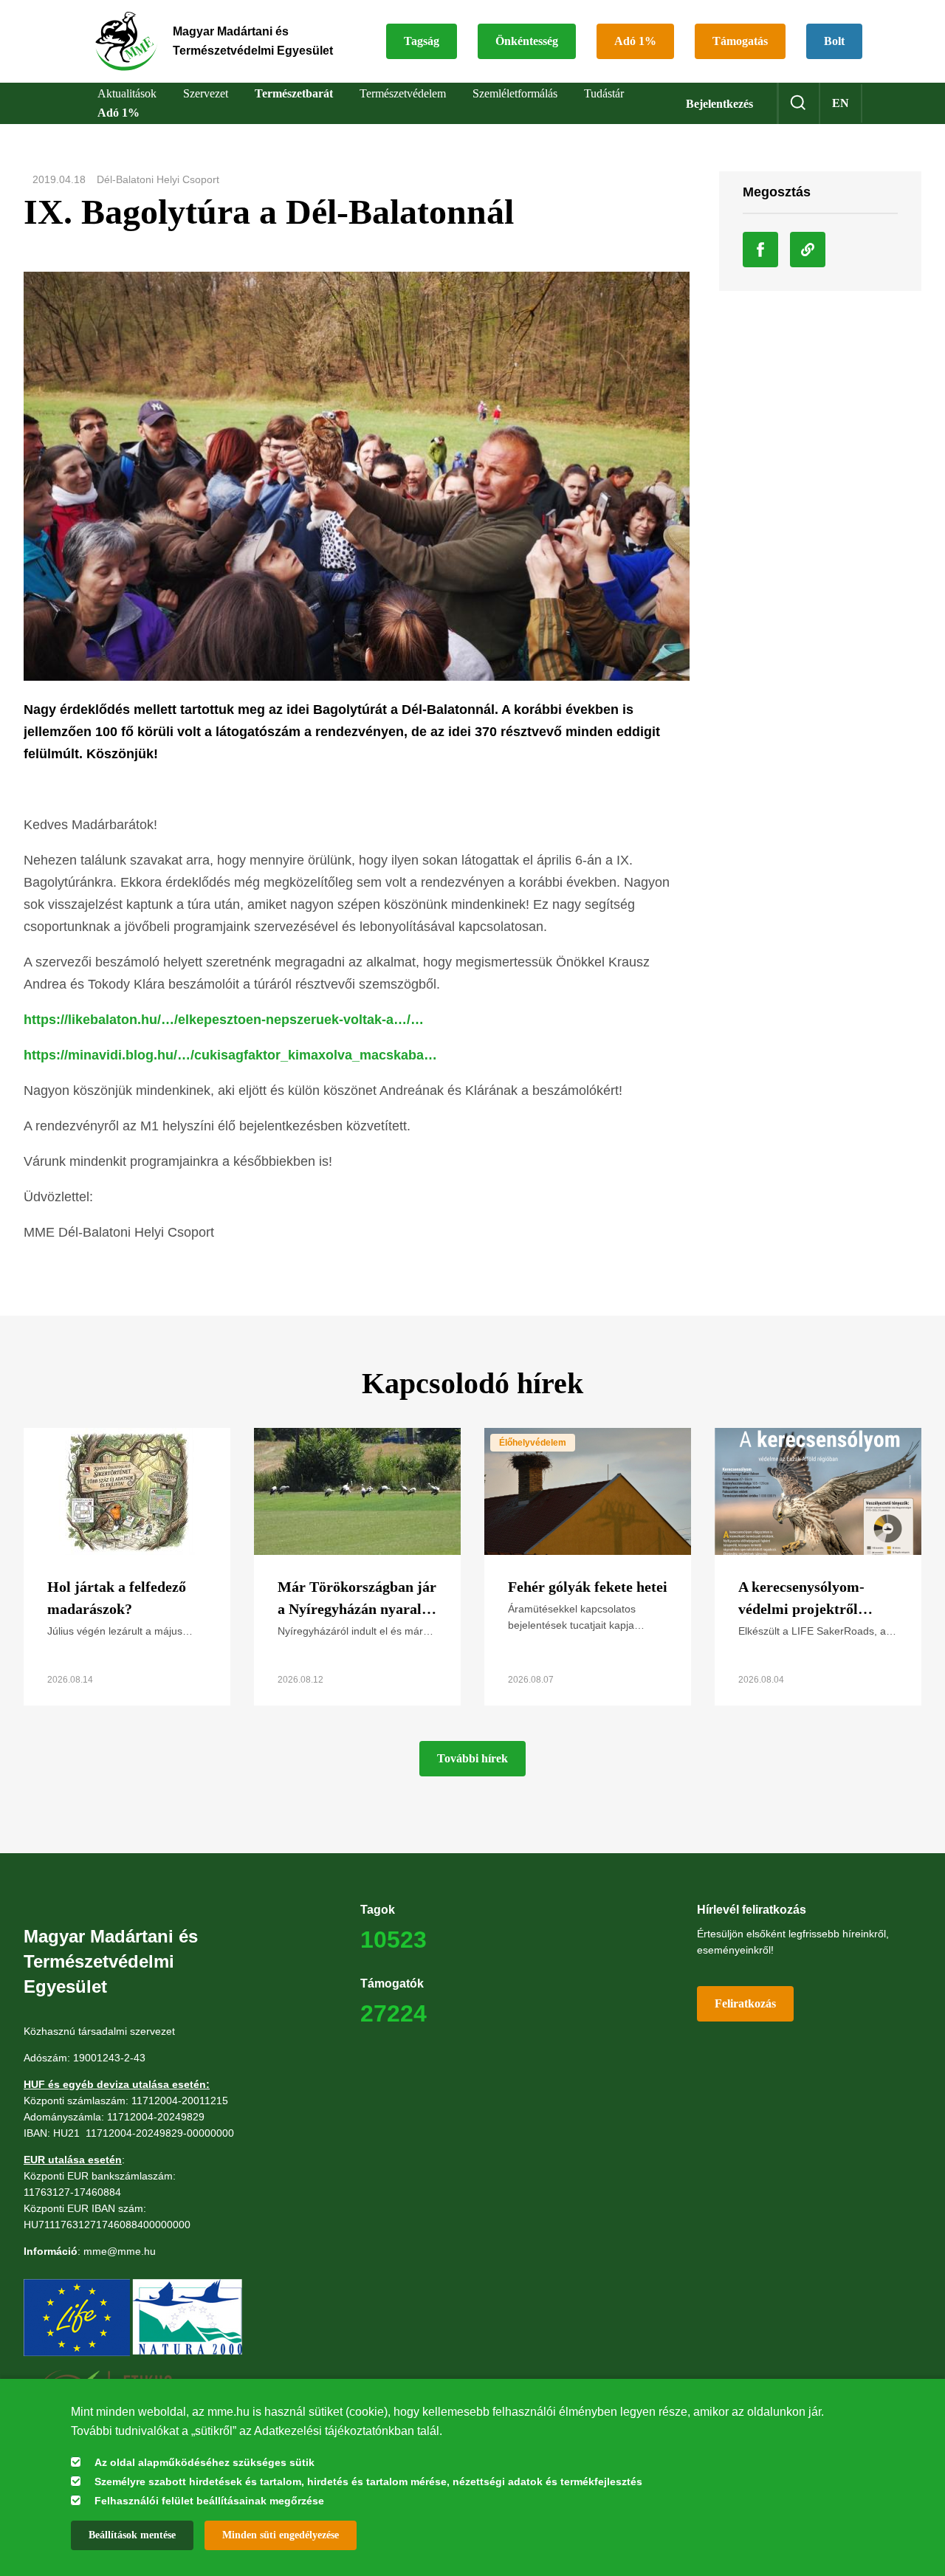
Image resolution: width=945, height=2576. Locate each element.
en (841, 103)
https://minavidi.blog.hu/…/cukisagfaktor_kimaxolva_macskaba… (230, 1055)
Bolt (834, 41)
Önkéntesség (527, 41)
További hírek (472, 1758)
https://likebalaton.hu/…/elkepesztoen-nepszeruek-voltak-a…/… (224, 1020)
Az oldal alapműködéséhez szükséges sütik (205, 2462)
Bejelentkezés (719, 104)
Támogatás (740, 41)
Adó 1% (635, 41)
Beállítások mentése (132, 2535)
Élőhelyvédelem (533, 1443)
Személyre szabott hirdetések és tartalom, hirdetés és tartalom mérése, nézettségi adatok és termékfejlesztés (368, 2481)
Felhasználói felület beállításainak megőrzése (209, 2501)
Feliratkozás (745, 2003)
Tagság (422, 41)
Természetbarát (294, 93)
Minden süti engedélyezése (281, 2535)
